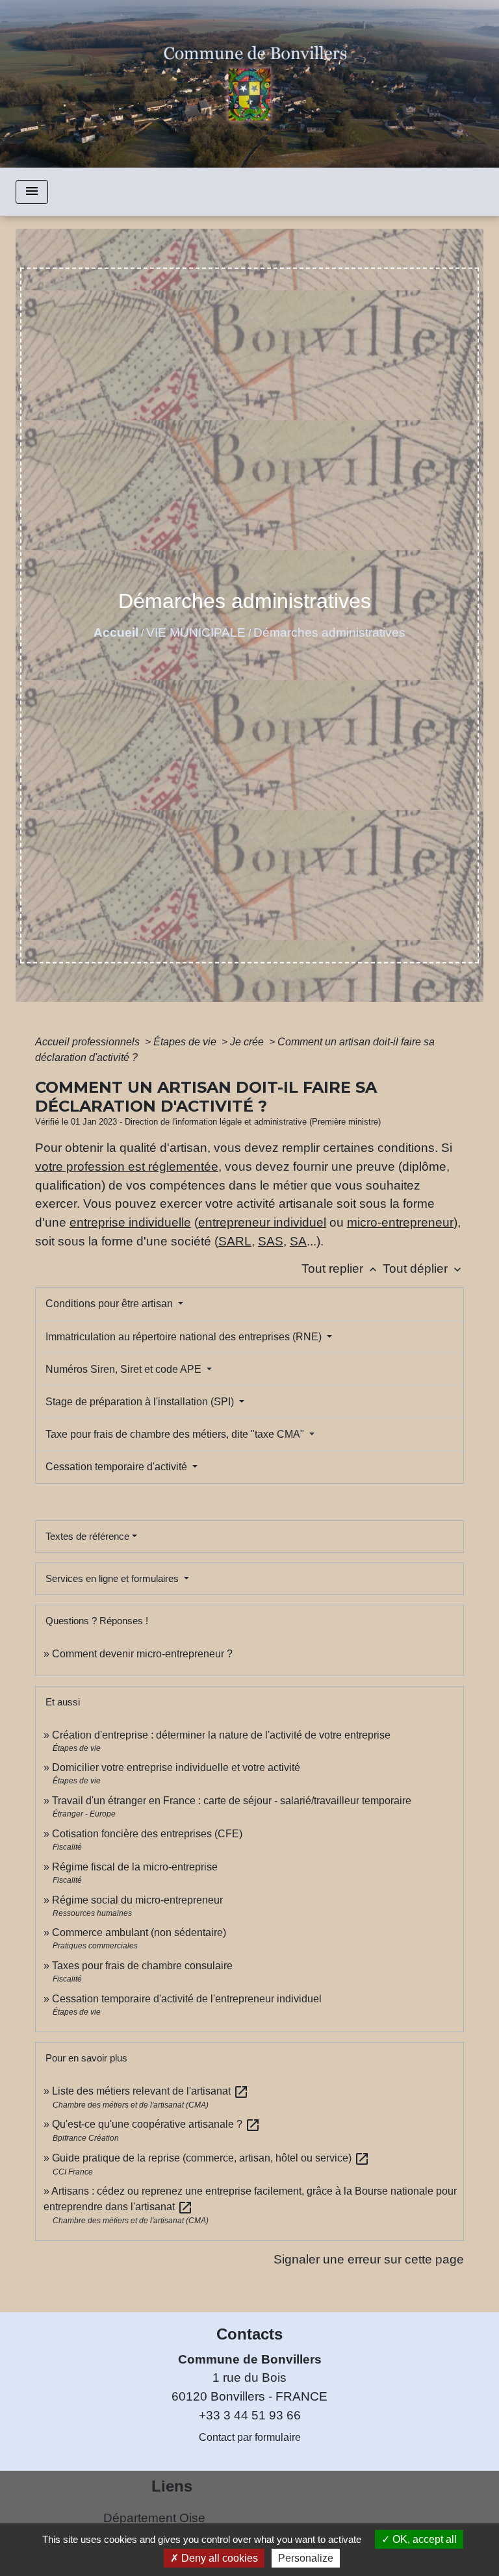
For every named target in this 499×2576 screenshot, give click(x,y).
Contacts (249, 2334)
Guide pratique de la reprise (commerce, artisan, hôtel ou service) (211, 2158)
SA (298, 1241)
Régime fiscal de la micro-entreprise (135, 1867)
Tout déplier (423, 1269)
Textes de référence (87, 1536)
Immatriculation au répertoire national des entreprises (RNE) (185, 1337)
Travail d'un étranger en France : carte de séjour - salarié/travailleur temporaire (232, 1801)
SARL (235, 1241)
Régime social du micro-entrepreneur (137, 1900)
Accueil (116, 632)
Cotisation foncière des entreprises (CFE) (147, 1834)
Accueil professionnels (89, 1042)
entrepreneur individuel (262, 1222)
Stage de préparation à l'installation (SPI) (141, 1402)
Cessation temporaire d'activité (118, 1467)
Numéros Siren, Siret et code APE (125, 1369)
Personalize (306, 2558)
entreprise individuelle (130, 1222)
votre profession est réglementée (127, 1167)
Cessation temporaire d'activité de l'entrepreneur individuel (187, 1999)
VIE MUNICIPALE (196, 632)
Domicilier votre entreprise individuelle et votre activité (177, 1767)
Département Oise (154, 2518)
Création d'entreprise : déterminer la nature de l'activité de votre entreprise (221, 1735)
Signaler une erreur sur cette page (369, 2259)
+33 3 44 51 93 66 (250, 2415)
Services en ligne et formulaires (113, 1578)
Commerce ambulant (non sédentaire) (139, 1932)
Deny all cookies (218, 2558)
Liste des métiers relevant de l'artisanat (150, 2091)
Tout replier (340, 1269)
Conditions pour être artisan (110, 1304)
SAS (271, 1241)
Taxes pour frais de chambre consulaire (142, 1966)
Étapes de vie (186, 1042)
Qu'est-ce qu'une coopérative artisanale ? (156, 2124)
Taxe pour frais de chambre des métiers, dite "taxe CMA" (176, 1434)
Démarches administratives (329, 632)
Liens (172, 2486)
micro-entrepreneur (400, 1222)
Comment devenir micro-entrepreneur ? (142, 1654)
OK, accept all (423, 2539)
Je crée (248, 1042)
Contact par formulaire (250, 2437)
